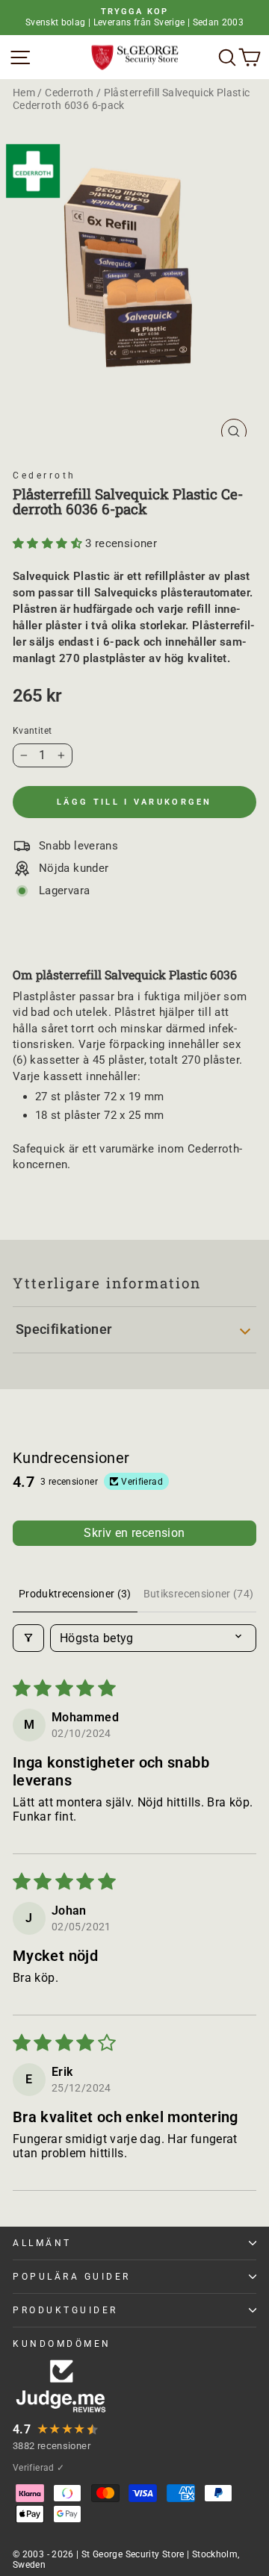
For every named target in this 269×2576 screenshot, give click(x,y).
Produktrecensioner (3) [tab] (75, 1594)
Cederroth (69, 93)
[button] (49, 543)
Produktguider (65, 2310)
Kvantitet (32, 731)
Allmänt (42, 2243)
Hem (24, 93)
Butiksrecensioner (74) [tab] (199, 1594)
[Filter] (28, 1638)
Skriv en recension (134, 1533)
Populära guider (72, 2277)
